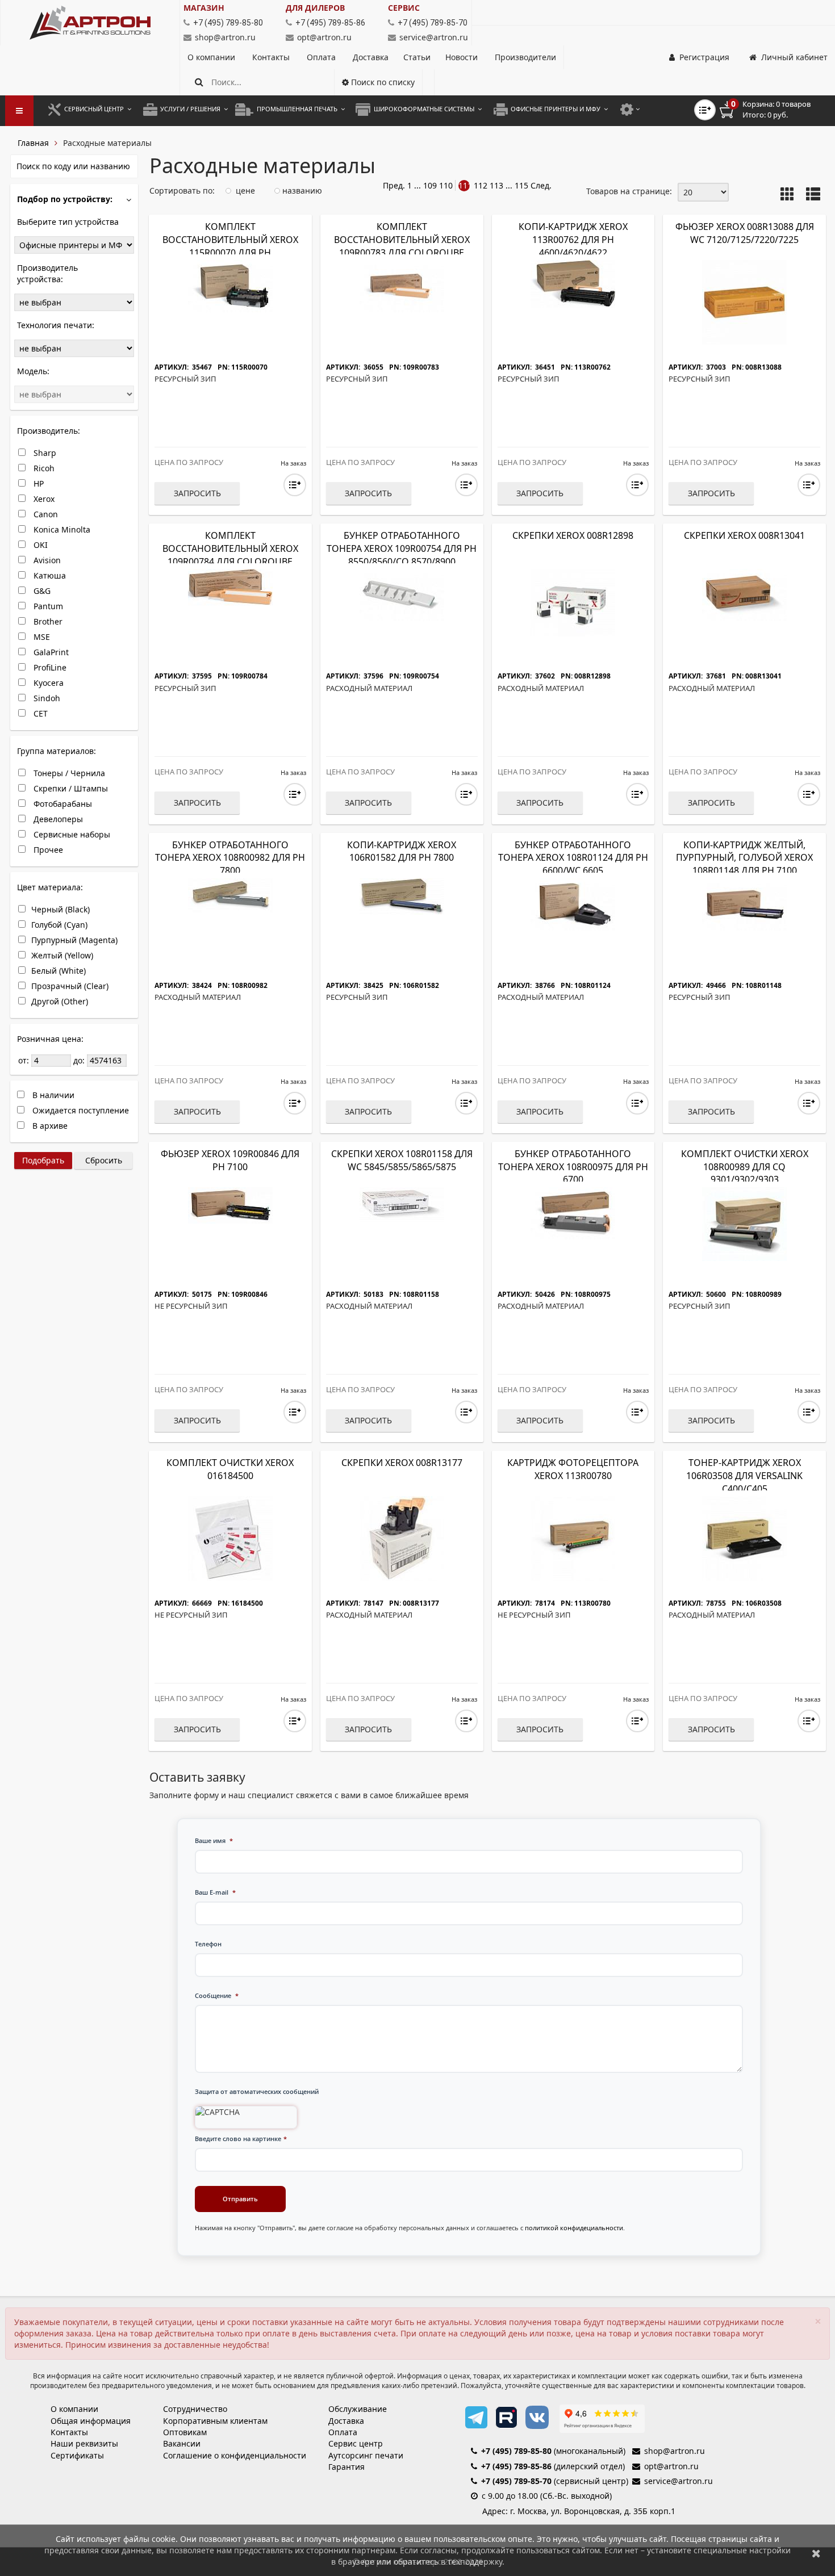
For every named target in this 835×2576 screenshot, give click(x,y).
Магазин (204, 8)
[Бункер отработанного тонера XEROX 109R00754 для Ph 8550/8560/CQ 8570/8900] (402, 594)
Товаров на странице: (629, 191)
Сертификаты (77, 2455)
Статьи (417, 57)
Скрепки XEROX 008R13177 (402, 1463)
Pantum (47, 606)
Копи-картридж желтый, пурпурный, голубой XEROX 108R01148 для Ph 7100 (744, 858)
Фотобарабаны (62, 804)
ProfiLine (49, 667)
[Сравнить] (295, 485)
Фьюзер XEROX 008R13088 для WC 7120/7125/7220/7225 (745, 233)
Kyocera (47, 683)
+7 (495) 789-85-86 (516, 2466)
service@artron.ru (434, 37)
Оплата (322, 57)
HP (37, 483)
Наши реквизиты (84, 2443)
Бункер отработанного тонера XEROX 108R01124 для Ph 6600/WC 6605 (573, 858)
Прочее (47, 850)
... (417, 185)
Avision (46, 560)
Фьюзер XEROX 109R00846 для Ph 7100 (230, 1160)
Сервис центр (356, 2443)
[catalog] (19, 111)
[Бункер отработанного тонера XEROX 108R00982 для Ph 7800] (230, 894)
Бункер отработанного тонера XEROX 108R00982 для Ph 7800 (230, 858)
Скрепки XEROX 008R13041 (744, 535)
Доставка (371, 57)
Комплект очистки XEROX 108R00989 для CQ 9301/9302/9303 (745, 1167)
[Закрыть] (816, 2553)
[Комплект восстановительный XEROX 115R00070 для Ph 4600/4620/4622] (230, 285)
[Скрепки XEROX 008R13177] (402, 1537)
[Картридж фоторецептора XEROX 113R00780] (573, 1537)
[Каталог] (90, 23)
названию (301, 190)
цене (244, 190)
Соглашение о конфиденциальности (235, 2455)
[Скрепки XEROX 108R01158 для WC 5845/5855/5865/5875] (402, 1203)
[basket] (773, 110)
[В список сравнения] (705, 110)
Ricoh (43, 468)
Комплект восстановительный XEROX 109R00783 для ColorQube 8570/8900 (402, 246)
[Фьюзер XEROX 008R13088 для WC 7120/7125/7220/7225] (744, 302)
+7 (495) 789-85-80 (516, 2451)
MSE (41, 637)
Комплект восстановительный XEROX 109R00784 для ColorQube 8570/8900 (230, 555)
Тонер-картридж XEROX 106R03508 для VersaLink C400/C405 (744, 1476)
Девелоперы (57, 819)
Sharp (44, 453)
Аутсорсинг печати (366, 2455)
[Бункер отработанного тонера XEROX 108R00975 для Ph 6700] (573, 1212)
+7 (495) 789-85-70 (516, 2481)
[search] (199, 82)
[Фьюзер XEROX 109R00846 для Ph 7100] (230, 1204)
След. (541, 185)
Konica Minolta (61, 529)
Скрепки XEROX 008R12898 (573, 535)
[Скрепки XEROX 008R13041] (744, 594)
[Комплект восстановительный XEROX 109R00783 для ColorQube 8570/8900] (402, 285)
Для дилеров (315, 8)
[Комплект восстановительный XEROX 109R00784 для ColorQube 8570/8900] (230, 587)
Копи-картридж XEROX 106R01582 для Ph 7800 (402, 851)
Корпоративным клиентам (215, 2421)
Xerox (43, 499)
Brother (47, 621)
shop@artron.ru (225, 37)
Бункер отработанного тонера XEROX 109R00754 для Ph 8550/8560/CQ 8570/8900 (402, 548)
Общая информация (91, 2421)
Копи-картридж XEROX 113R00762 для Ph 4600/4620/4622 (573, 240)
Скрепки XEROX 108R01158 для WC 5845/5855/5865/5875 (402, 1160)
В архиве (49, 1126)
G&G (41, 591)
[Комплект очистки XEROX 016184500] (230, 1537)
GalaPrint (50, 652)
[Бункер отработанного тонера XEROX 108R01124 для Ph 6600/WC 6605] (573, 903)
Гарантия (346, 2467)
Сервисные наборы (71, 834)
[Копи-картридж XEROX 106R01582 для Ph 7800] (402, 895)
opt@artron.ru (324, 37)
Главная (33, 143)
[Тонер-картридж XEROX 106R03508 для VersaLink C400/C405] (744, 1537)
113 (496, 185)
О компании (212, 57)
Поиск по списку (382, 82)
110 (446, 185)
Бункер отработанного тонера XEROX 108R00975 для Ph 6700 (573, 1167)
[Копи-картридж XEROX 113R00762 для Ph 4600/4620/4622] (573, 283)
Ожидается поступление (80, 1110)
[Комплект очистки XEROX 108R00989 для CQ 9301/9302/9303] (744, 1223)
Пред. (394, 185)
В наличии (52, 1095)
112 (481, 185)
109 (430, 185)
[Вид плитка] (788, 195)
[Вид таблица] (813, 195)
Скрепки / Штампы (70, 788)
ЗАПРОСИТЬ (197, 493)
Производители (525, 57)
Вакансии (182, 2443)
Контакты (272, 57)
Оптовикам (185, 2432)
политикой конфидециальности (574, 2228)
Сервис (404, 8)
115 (521, 185)
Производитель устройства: (47, 273)
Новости (462, 57)
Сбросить (104, 1160)
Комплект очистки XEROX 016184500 (230, 1469)
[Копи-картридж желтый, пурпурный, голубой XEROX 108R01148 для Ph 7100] (744, 903)
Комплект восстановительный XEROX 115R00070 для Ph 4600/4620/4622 (230, 246)
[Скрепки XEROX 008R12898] (573, 602)
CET (39, 713)
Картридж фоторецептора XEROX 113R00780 (573, 1469)
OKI (39, 545)
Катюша (49, 575)
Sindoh (46, 698)
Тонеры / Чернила (68, 773)
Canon (45, 514)
